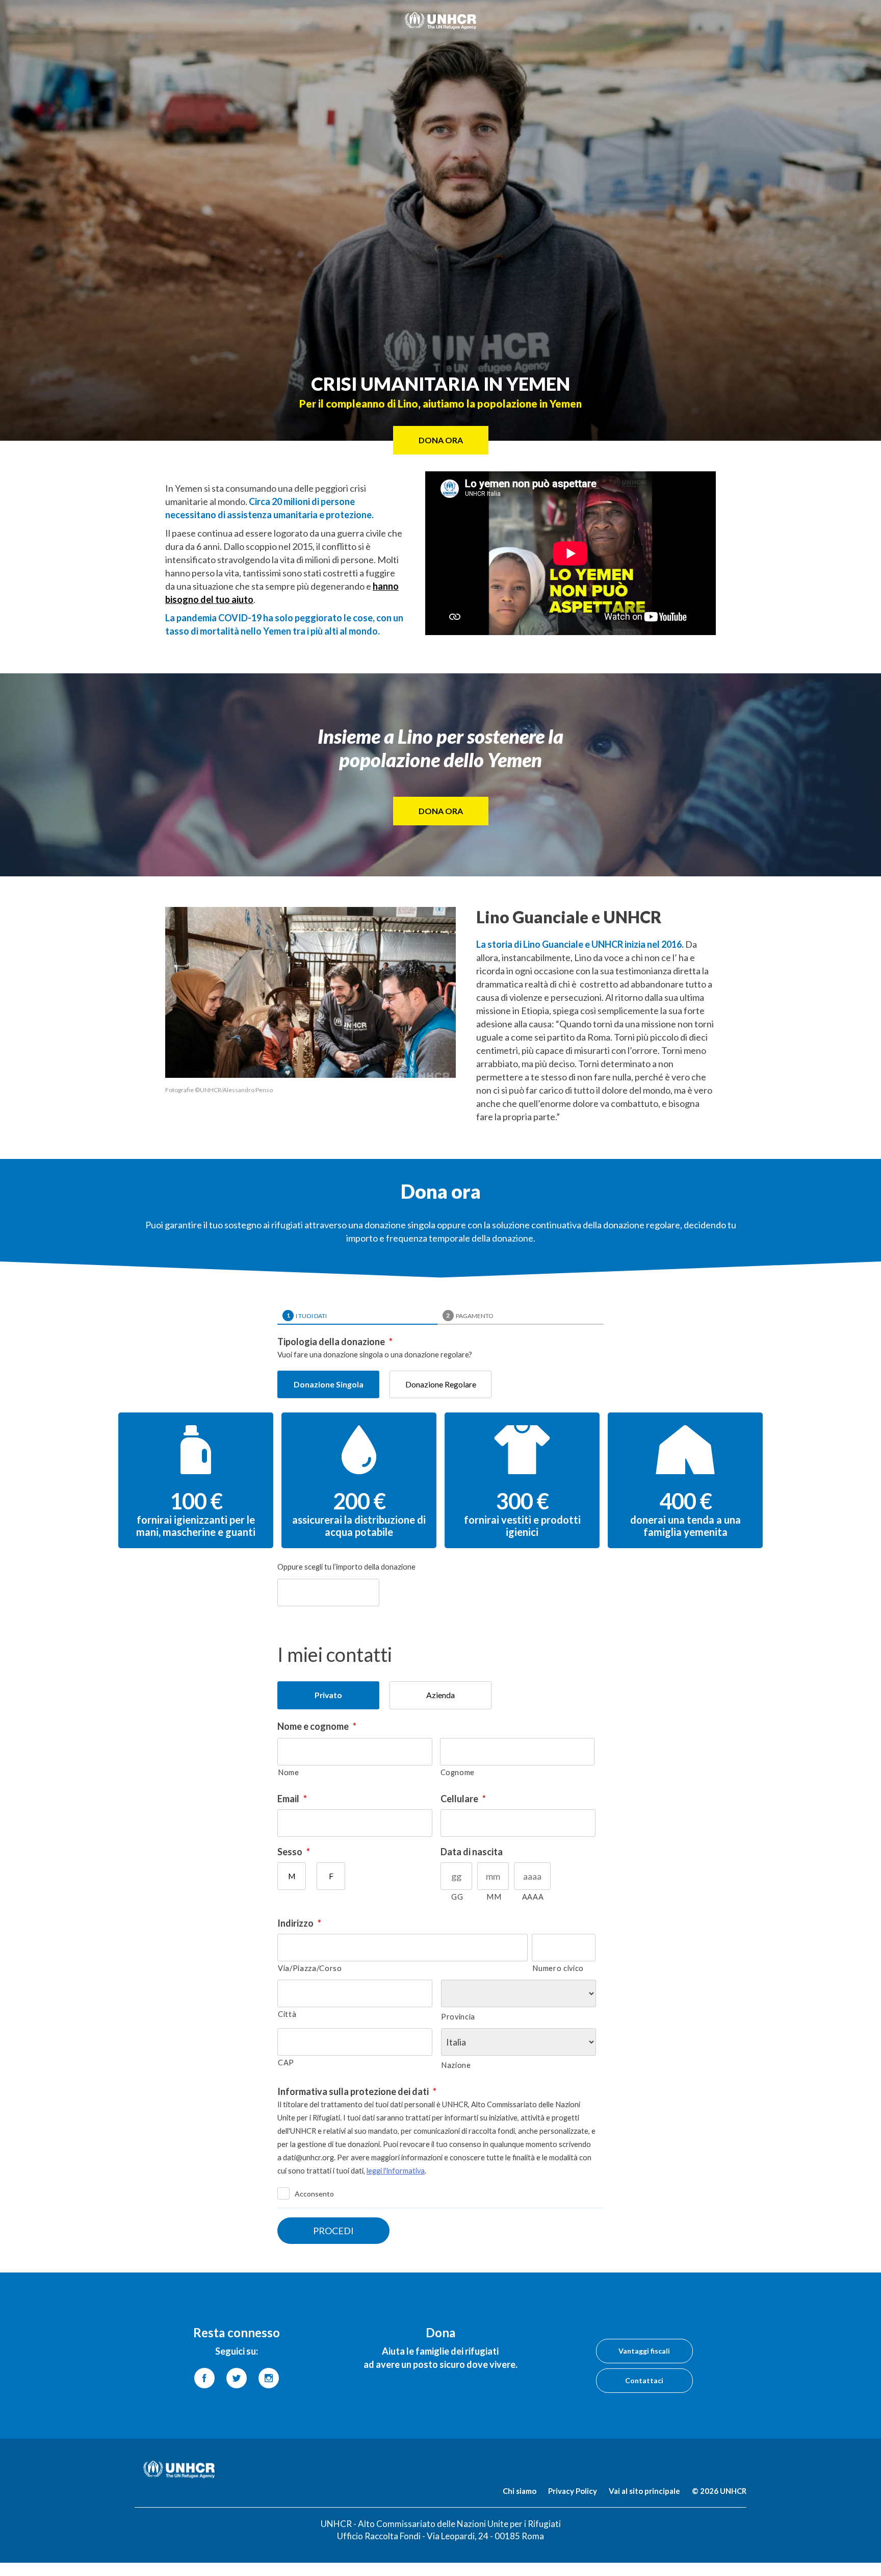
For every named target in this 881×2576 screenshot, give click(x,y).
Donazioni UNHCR (440, 20)
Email (292, 1799)
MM (494, 1897)
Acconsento (314, 2194)
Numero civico (558, 1968)
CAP (286, 2063)
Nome (289, 1772)
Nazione (456, 2065)
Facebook (204, 2378)
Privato (328, 1695)
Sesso (294, 1852)
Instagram (269, 2378)
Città (287, 2014)
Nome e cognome (317, 1726)
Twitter (237, 2378)
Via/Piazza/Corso (310, 1968)
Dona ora (441, 811)
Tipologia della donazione (335, 1342)
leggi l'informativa (396, 2171)
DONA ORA (441, 440)
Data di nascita (472, 1852)
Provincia (458, 2017)
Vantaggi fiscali (644, 2351)
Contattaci (644, 2380)
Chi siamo (520, 2491)
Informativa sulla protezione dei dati (357, 2091)
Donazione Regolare (441, 1384)
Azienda (440, 1695)
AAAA (533, 1897)
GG (457, 1897)
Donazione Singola (329, 1384)
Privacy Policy (573, 2491)
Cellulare (463, 1799)
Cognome (458, 1772)
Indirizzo (299, 1923)
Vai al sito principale (644, 2491)
